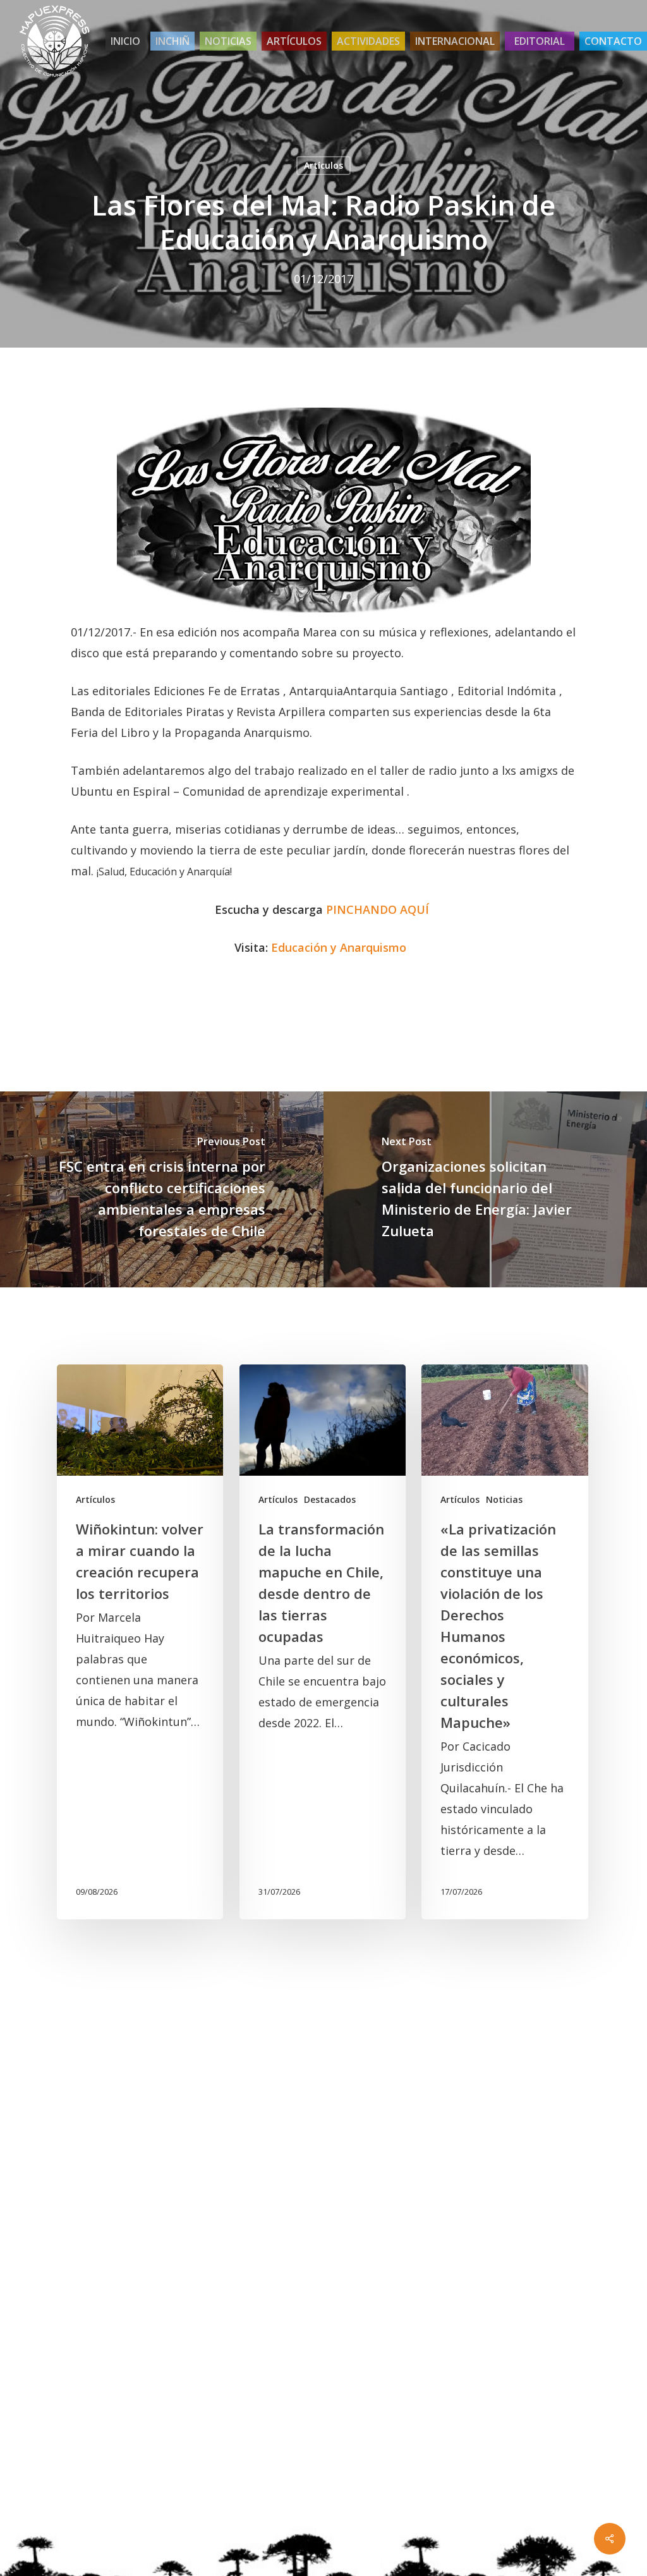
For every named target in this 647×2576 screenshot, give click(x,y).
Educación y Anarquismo (339, 947)
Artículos (323, 165)
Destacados (330, 1499)
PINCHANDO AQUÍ (378, 909)
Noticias (504, 1499)
